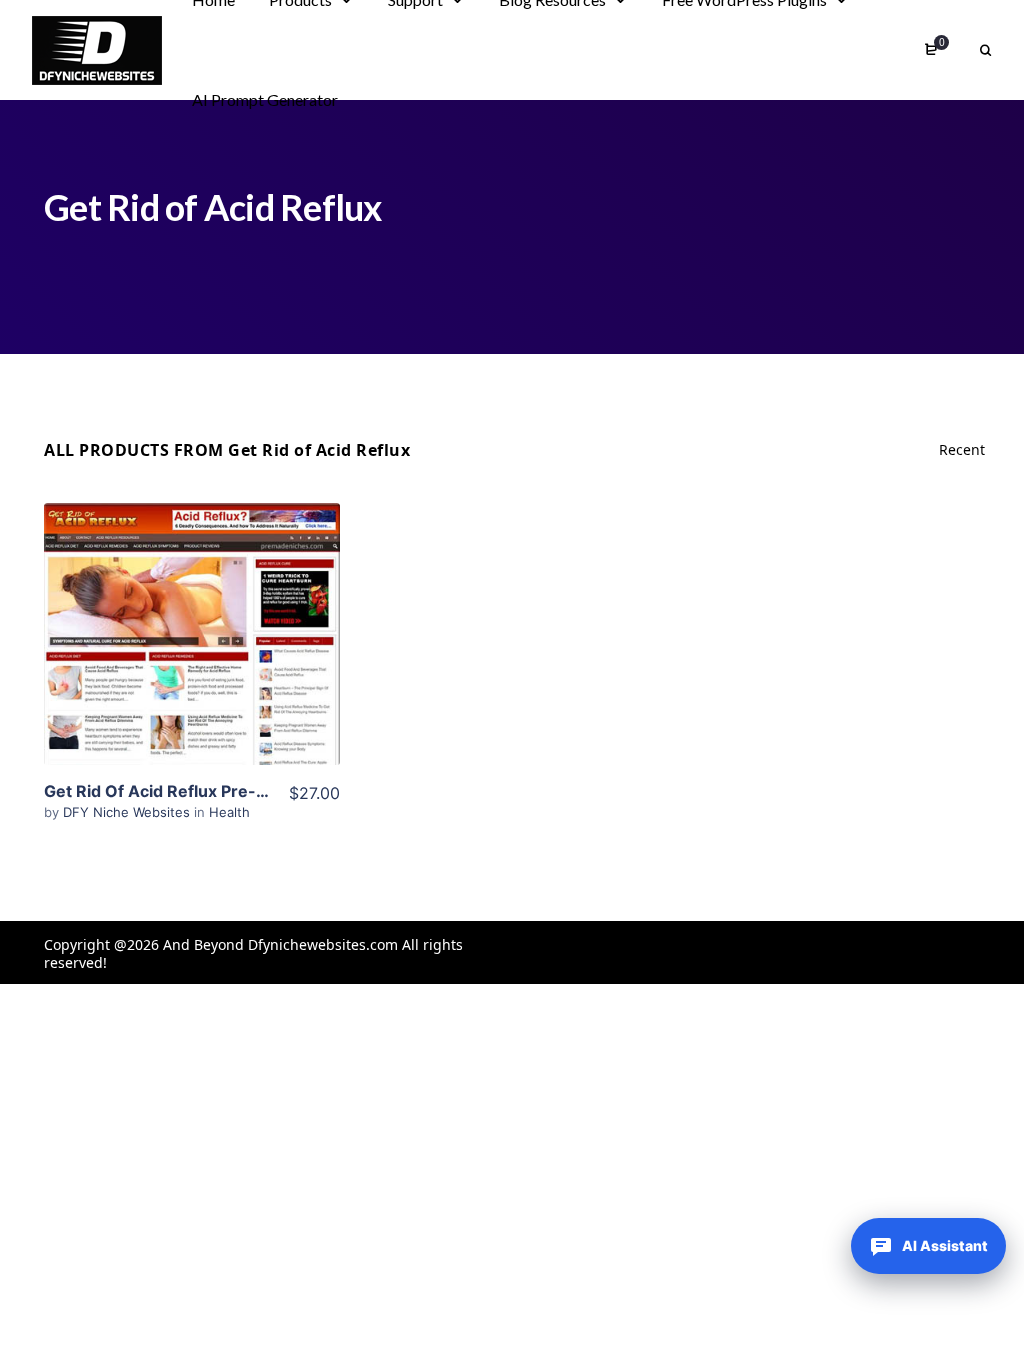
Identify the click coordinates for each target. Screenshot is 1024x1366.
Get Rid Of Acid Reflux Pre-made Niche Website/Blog (251, 791)
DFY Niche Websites (128, 812)
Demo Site (191, 665)
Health (229, 812)
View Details (192, 604)
